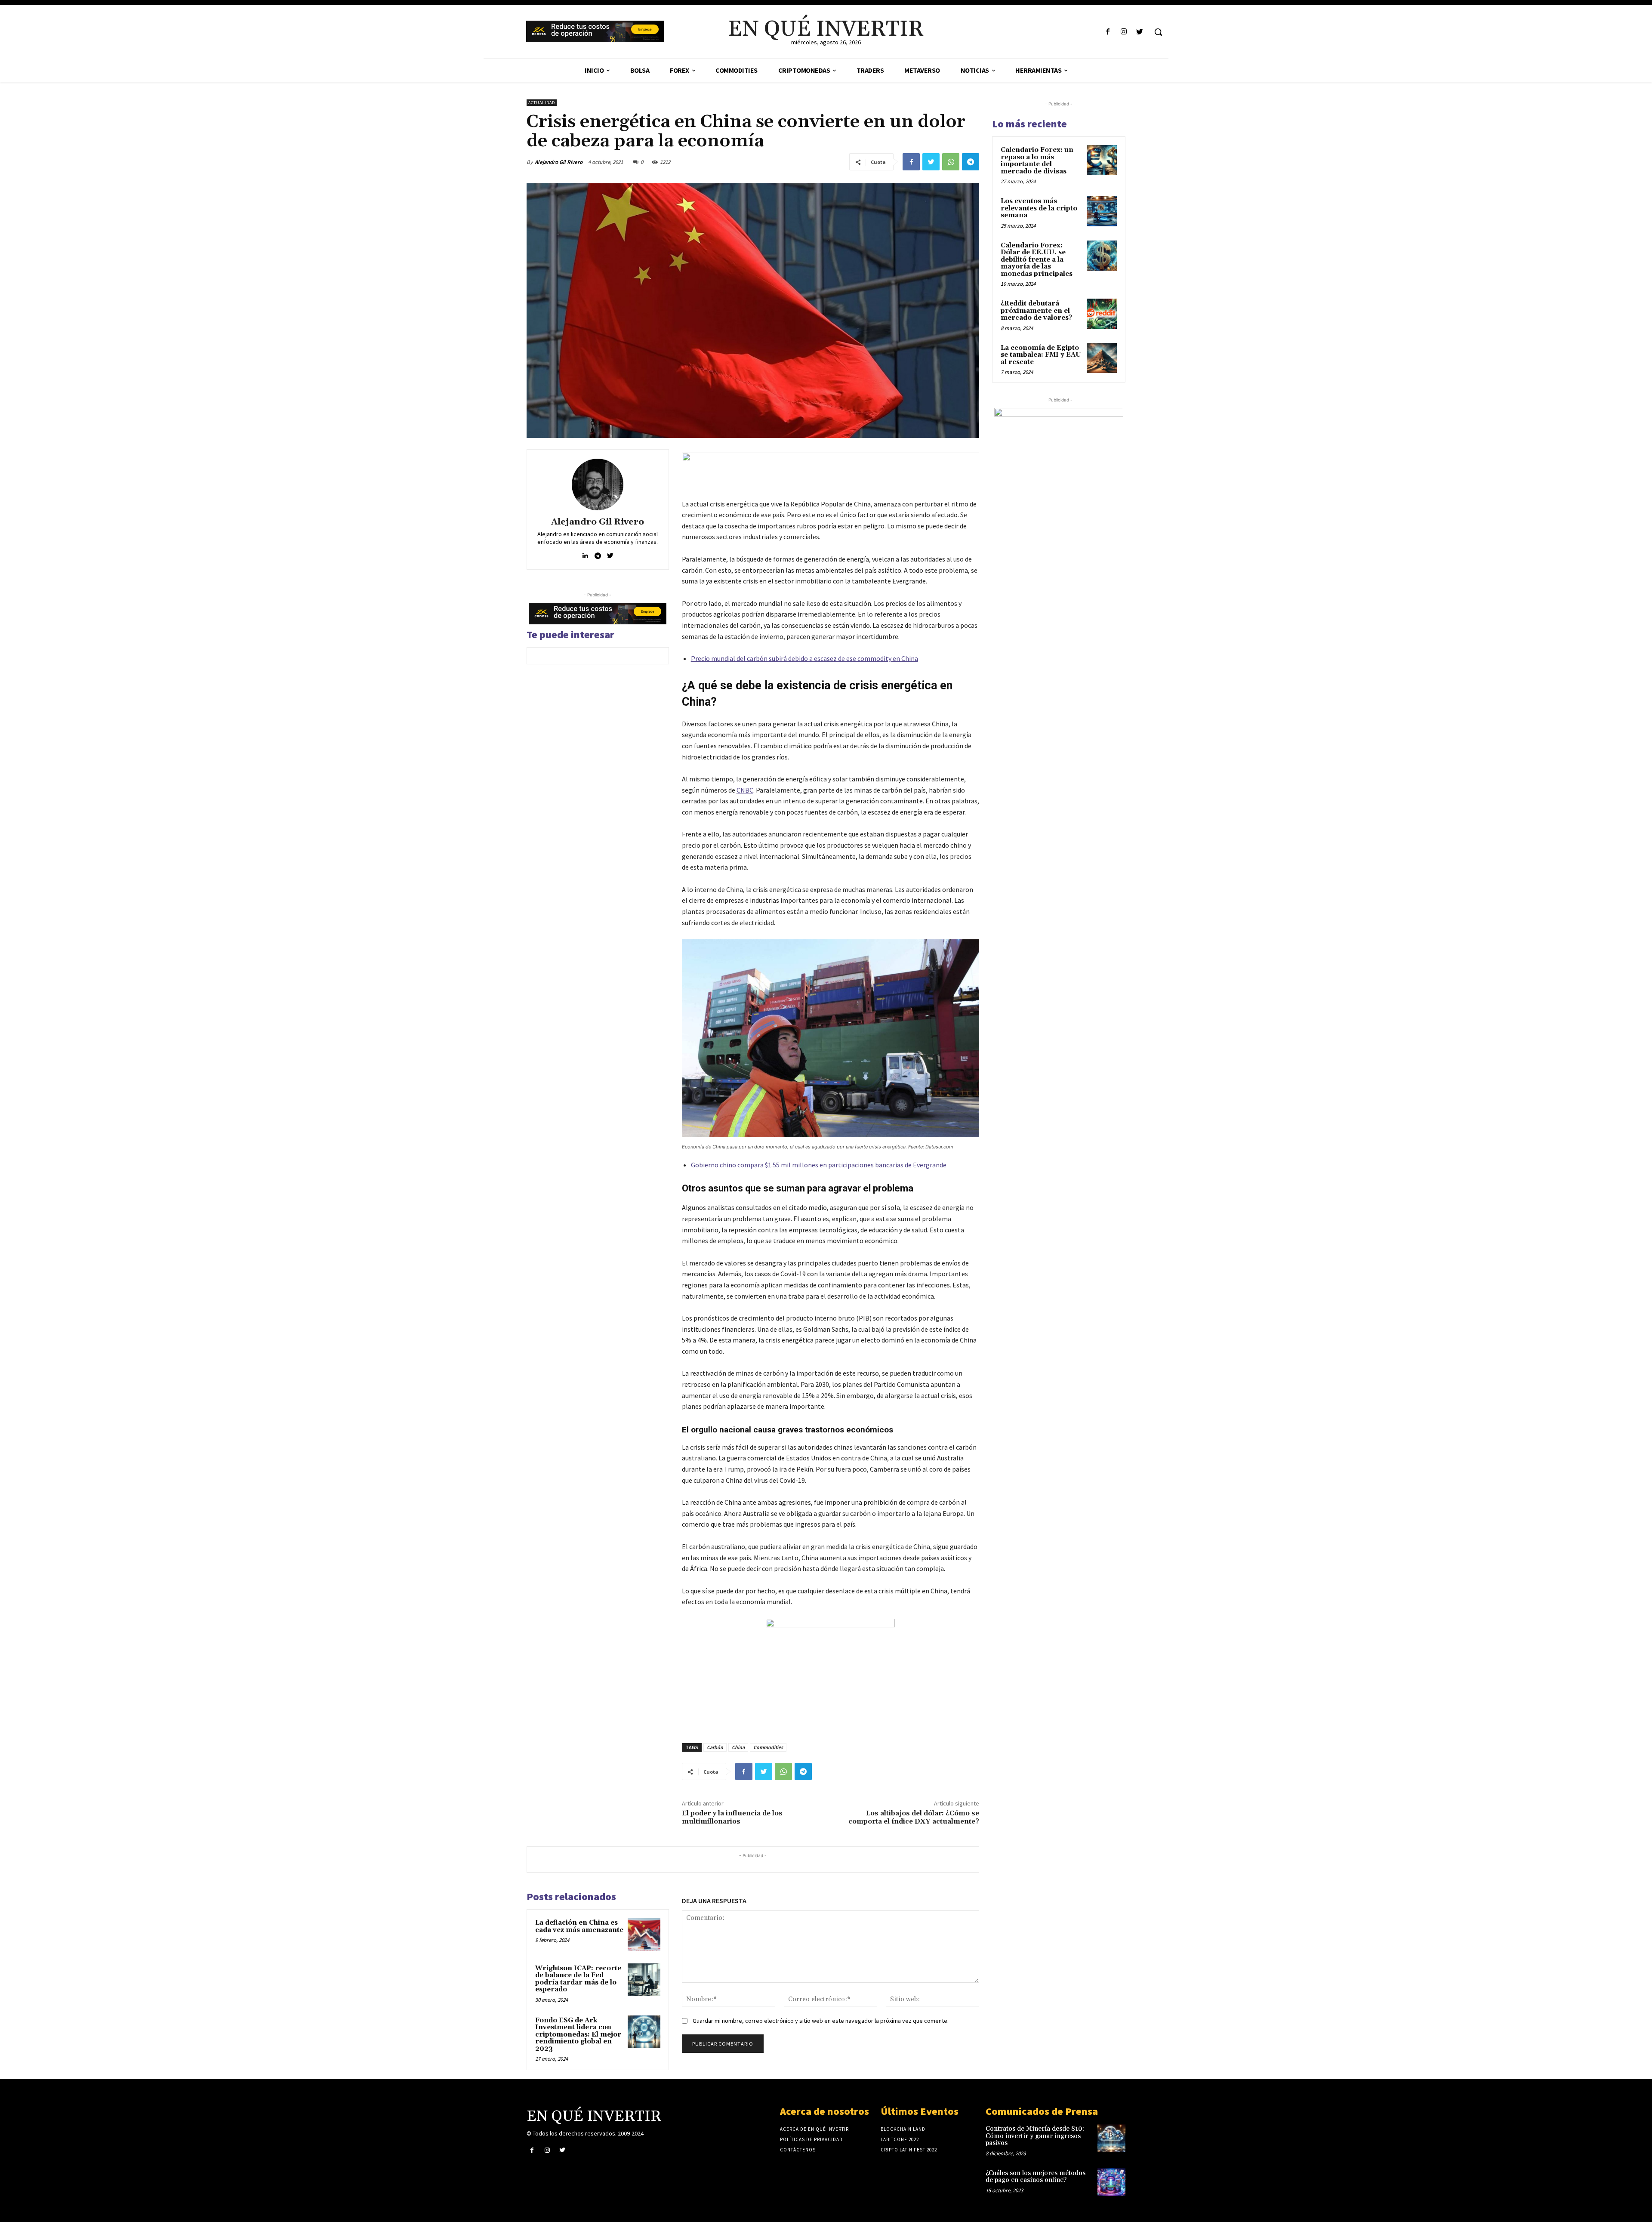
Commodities (768, 1747)
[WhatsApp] (951, 162)
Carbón (715, 1747)
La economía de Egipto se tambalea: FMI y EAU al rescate (1041, 355)
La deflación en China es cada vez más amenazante (579, 1926)
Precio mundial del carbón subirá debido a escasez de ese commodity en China (804, 658)
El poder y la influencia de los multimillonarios (732, 1817)
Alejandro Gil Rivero (559, 162)
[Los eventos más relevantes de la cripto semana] (1102, 211)
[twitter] (610, 554)
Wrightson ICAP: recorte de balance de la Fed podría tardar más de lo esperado (578, 1979)
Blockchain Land (903, 2129)
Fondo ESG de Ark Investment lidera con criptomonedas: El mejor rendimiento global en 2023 (578, 2035)
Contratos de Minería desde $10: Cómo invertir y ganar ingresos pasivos (1035, 2136)
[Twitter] (1140, 32)
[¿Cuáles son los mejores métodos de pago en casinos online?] (1111, 2182)
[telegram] (598, 554)
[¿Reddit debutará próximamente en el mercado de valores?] (1102, 314)
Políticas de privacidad (811, 2139)
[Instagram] (1124, 32)
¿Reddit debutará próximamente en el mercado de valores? (1036, 311)
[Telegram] (971, 162)
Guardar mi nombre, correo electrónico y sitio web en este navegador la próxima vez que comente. (821, 2021)
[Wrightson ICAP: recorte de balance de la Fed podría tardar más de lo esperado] (644, 1980)
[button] (1158, 32)
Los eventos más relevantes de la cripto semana (1039, 208)
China (738, 1747)
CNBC (745, 790)
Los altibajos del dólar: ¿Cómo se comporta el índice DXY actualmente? (914, 1817)
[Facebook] (1108, 32)
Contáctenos (798, 2150)
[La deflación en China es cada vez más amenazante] (644, 1934)
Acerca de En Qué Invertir (814, 2129)
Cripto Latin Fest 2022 (909, 2150)
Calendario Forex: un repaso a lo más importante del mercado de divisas (1037, 161)
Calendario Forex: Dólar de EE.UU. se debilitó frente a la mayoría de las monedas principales (1037, 260)
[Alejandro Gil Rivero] (598, 485)
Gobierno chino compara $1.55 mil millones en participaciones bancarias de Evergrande (819, 1165)
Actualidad (542, 103)
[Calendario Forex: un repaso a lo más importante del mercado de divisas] (1102, 160)
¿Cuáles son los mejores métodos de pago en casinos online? (1036, 2177)
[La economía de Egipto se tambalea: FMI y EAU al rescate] (1102, 358)
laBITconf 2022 (900, 2139)
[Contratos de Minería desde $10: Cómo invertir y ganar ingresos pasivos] (1111, 2138)
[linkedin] (585, 554)
